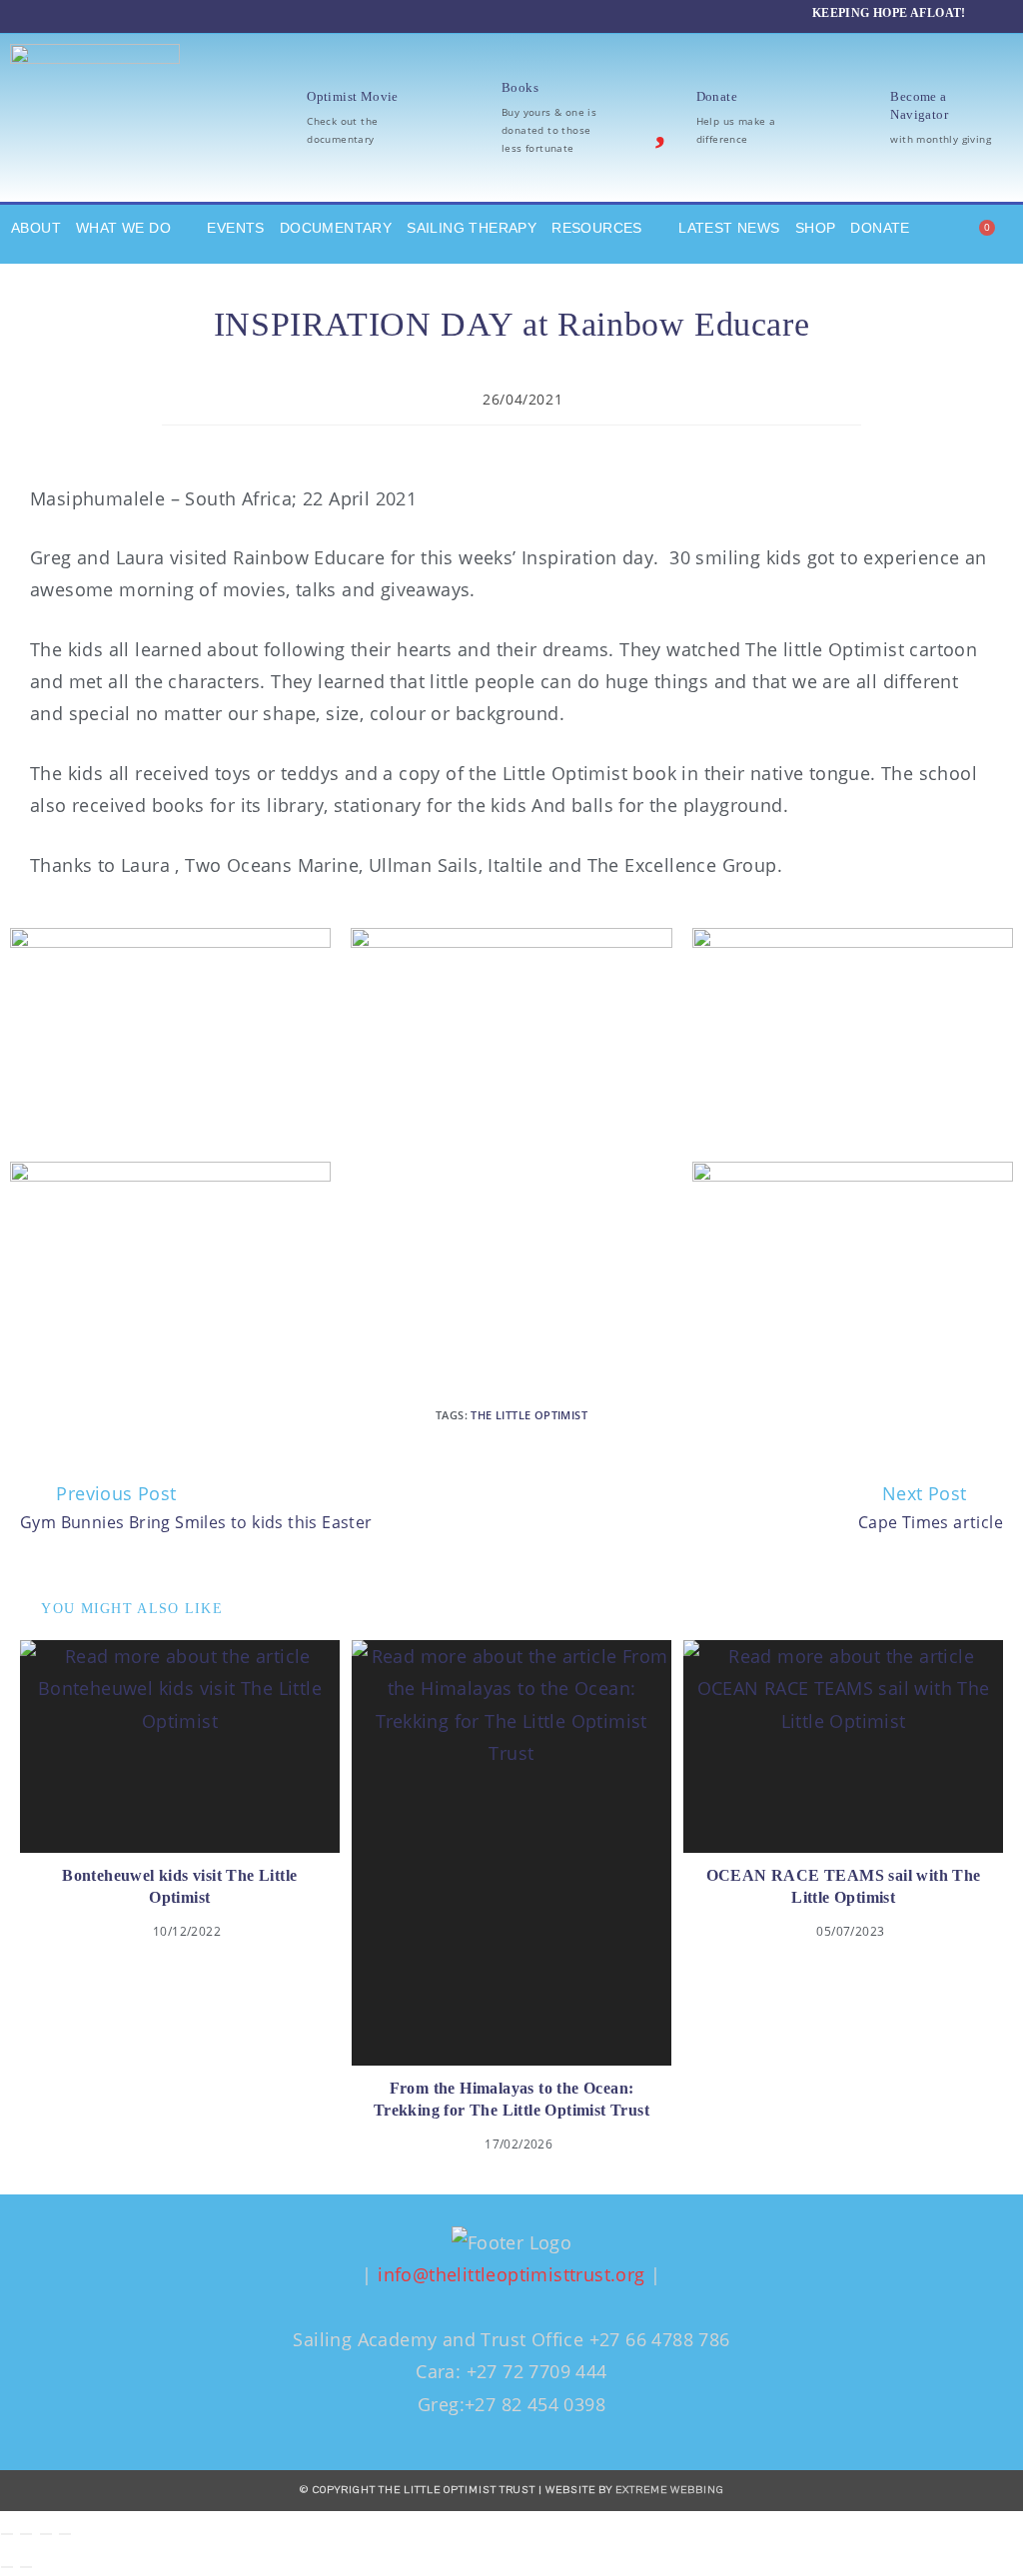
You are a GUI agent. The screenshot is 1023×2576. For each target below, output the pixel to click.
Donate (717, 96)
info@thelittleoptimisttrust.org (511, 2274)
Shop (816, 228)
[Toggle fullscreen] (26, 2534)
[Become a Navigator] (854, 118)
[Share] (46, 2534)
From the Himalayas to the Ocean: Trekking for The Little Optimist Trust (511, 2099)
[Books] (466, 118)
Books (520, 87)
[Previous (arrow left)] (7, 2567)
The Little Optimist (529, 1415)
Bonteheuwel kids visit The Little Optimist (179, 1886)
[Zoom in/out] (7, 2534)
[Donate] (660, 118)
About (36, 228)
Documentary (336, 228)
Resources (597, 228)
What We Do (123, 228)
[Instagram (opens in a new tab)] (112, 14)
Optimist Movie (353, 96)
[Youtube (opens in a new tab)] (157, 14)
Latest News (729, 228)
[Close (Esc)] (65, 2534)
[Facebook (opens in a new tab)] (74, 14)
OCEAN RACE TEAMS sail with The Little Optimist (844, 1886)
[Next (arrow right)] (26, 2567)
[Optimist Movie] (271, 118)
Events (235, 228)
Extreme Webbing (670, 2490)
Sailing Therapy (472, 228)
